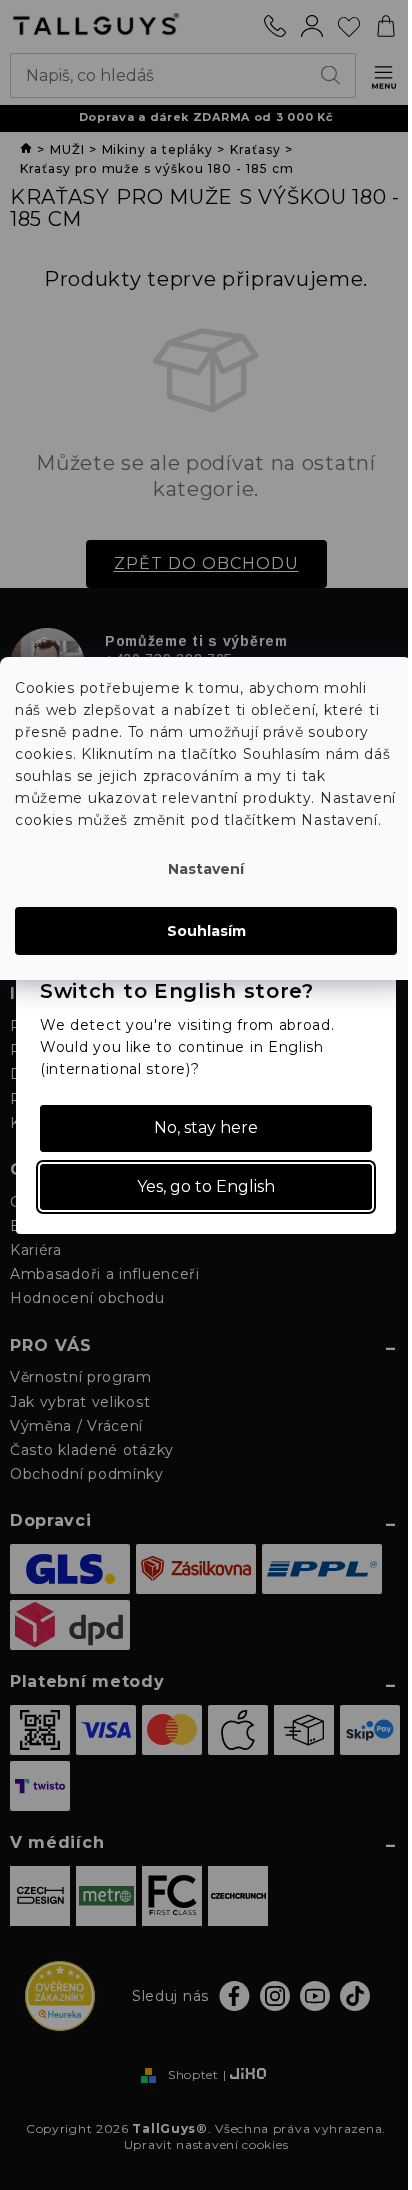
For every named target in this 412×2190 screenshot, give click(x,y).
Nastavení (206, 869)
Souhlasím (206, 931)
